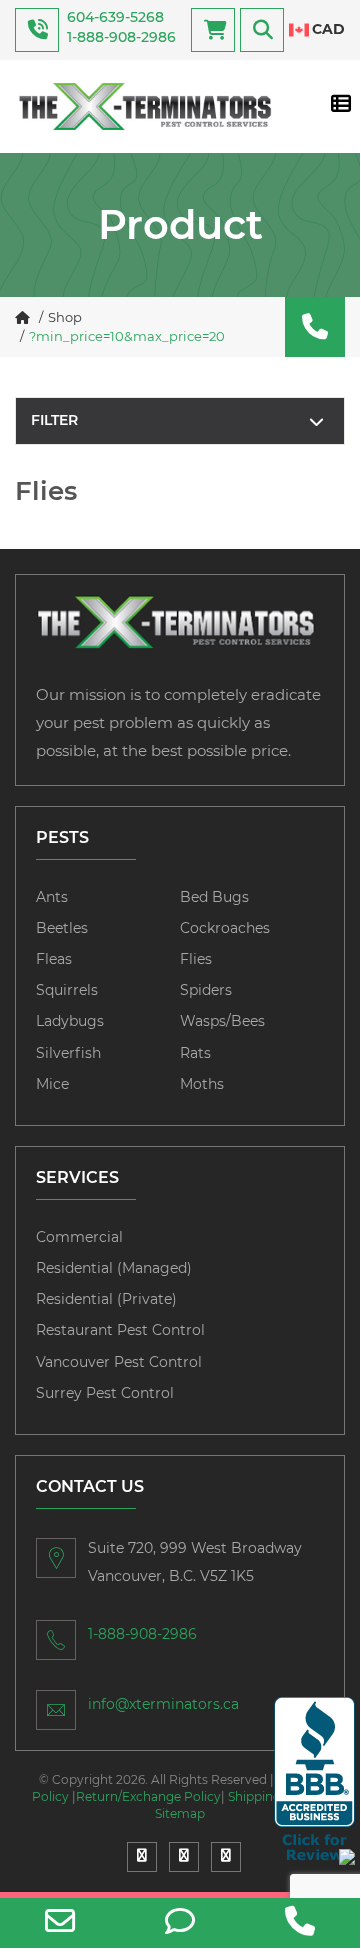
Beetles (62, 928)
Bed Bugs (214, 897)
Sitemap (180, 1813)
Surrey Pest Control (105, 1393)
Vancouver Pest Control (119, 1362)
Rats (195, 1053)
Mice (52, 1084)
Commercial (79, 1237)
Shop (65, 317)
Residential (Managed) (114, 1268)
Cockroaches (225, 928)
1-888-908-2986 (121, 37)
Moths (202, 1084)
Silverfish (68, 1053)
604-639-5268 (115, 17)
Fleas (54, 959)
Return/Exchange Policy (148, 1796)
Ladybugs (70, 1021)
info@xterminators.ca (163, 1704)
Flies (196, 959)
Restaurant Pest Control (120, 1330)
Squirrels (67, 990)
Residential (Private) (106, 1299)
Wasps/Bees (222, 1021)
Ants (52, 897)
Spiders (206, 990)
